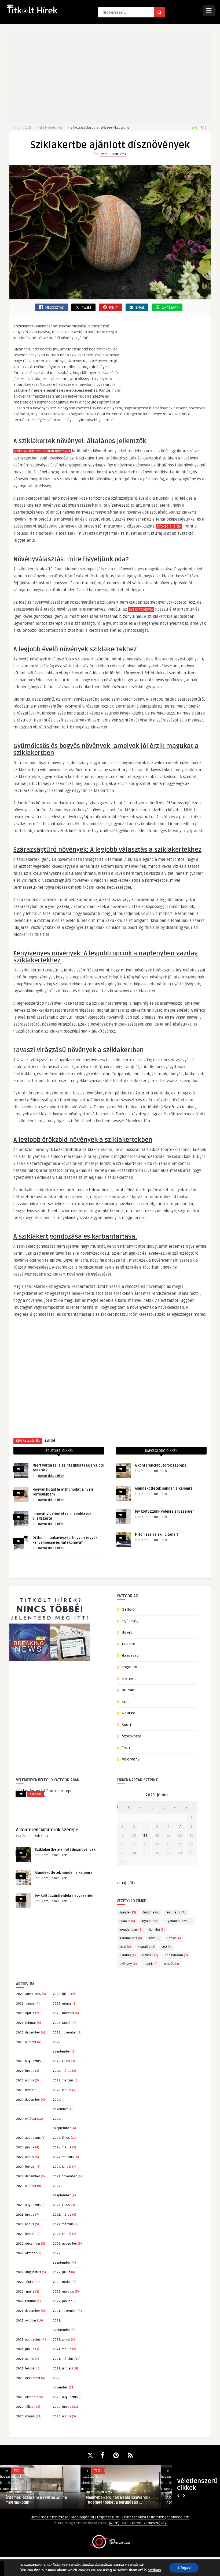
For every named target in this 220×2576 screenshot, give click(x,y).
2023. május (62, 2215)
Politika (129, 1713)
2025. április (25, 2080)
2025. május (62, 2071)
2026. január (62, 2023)
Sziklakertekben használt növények (42, 451)
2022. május (62, 2282)
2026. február (26, 2023)
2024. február (26, 2167)
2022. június (25, 2282)
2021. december (28, 2311)
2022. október (26, 2253)
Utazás (171, 1964)
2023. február (26, 2234)
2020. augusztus (65, 2397)
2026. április (25, 2013)
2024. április (25, 2157)
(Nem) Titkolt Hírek (113, 154)
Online (150, 1955)
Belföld (50, 1441)
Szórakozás (132, 1736)
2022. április (25, 2292)
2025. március (63, 2080)
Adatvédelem (178, 2517)
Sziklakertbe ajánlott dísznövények (65, 1850)
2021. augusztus (28, 2340)
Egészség (130, 1621)
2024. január (62, 2167)
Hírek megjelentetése (50, 2517)
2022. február (26, 2301)
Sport (127, 1725)
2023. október (26, 2186)
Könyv (174, 1938)
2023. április (25, 2224)
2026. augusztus (29, 1994)
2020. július (25, 2407)
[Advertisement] (110, 78)
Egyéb (127, 1633)
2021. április (25, 2359)
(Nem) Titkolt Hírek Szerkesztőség (138, 2523)
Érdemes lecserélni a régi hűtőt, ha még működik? (36, 2500)
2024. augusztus (28, 2138)
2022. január (62, 2301)
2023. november (65, 2176)
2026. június (25, 2004)
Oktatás (128, 1955)
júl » (132, 1883)
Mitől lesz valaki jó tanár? (157, 1535)
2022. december (28, 2244)
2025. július (61, 2061)
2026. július (62, 1994)
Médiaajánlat (83, 2517)
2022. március (63, 2292)
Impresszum (109, 2517)
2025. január (62, 2090)
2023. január (62, 2234)
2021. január (62, 2369)
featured (176, 1913)
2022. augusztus (29, 2272)
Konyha (157, 1930)
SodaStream (176, 1955)
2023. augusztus (28, 2205)
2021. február (26, 2369)
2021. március (63, 2359)
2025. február (26, 2090)
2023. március (63, 2224)
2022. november (65, 2244)
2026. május (62, 2004)
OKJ (167, 1947)
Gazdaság (130, 1656)
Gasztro (129, 1644)
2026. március (63, 2013)
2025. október (26, 2042)
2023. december (28, 2176)
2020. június (62, 2407)
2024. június (25, 2147)
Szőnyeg (128, 1964)
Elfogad (184, 2568)
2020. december (28, 2378)
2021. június (25, 2349)
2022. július (62, 2272)
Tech (126, 1748)
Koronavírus (131, 1938)
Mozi (125, 1947)
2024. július (61, 2138)
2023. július (61, 2205)
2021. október (26, 2321)
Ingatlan (130, 1667)
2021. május (62, 2349)
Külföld (128, 1690)
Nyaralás (146, 1947)
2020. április (62, 2416)
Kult (125, 1702)
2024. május (62, 2147)
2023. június (25, 2215)
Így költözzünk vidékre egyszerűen (165, 1512)
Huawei (127, 1921)
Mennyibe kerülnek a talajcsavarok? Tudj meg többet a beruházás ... (118, 2500)
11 (145, 1835)
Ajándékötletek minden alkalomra (164, 1489)
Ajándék (128, 1913)
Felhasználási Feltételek (143, 2517)
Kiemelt (129, 1679)
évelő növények (141, 610)
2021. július (61, 2340)
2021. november (65, 2311)
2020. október (26, 2397)
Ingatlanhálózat (179, 1921)
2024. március (63, 2157)
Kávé (154, 1938)
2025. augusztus (28, 2061)
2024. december (28, 2100)
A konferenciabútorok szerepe (161, 1465)
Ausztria (151, 1913)
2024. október (26, 2119)
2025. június (25, 2071)
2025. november (65, 2033)
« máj (121, 1883)
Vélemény (131, 1759)
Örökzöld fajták (169, 526)
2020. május (25, 2416)
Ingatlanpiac (131, 1930)
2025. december (28, 2033)
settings (154, 2570)
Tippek (150, 1964)
